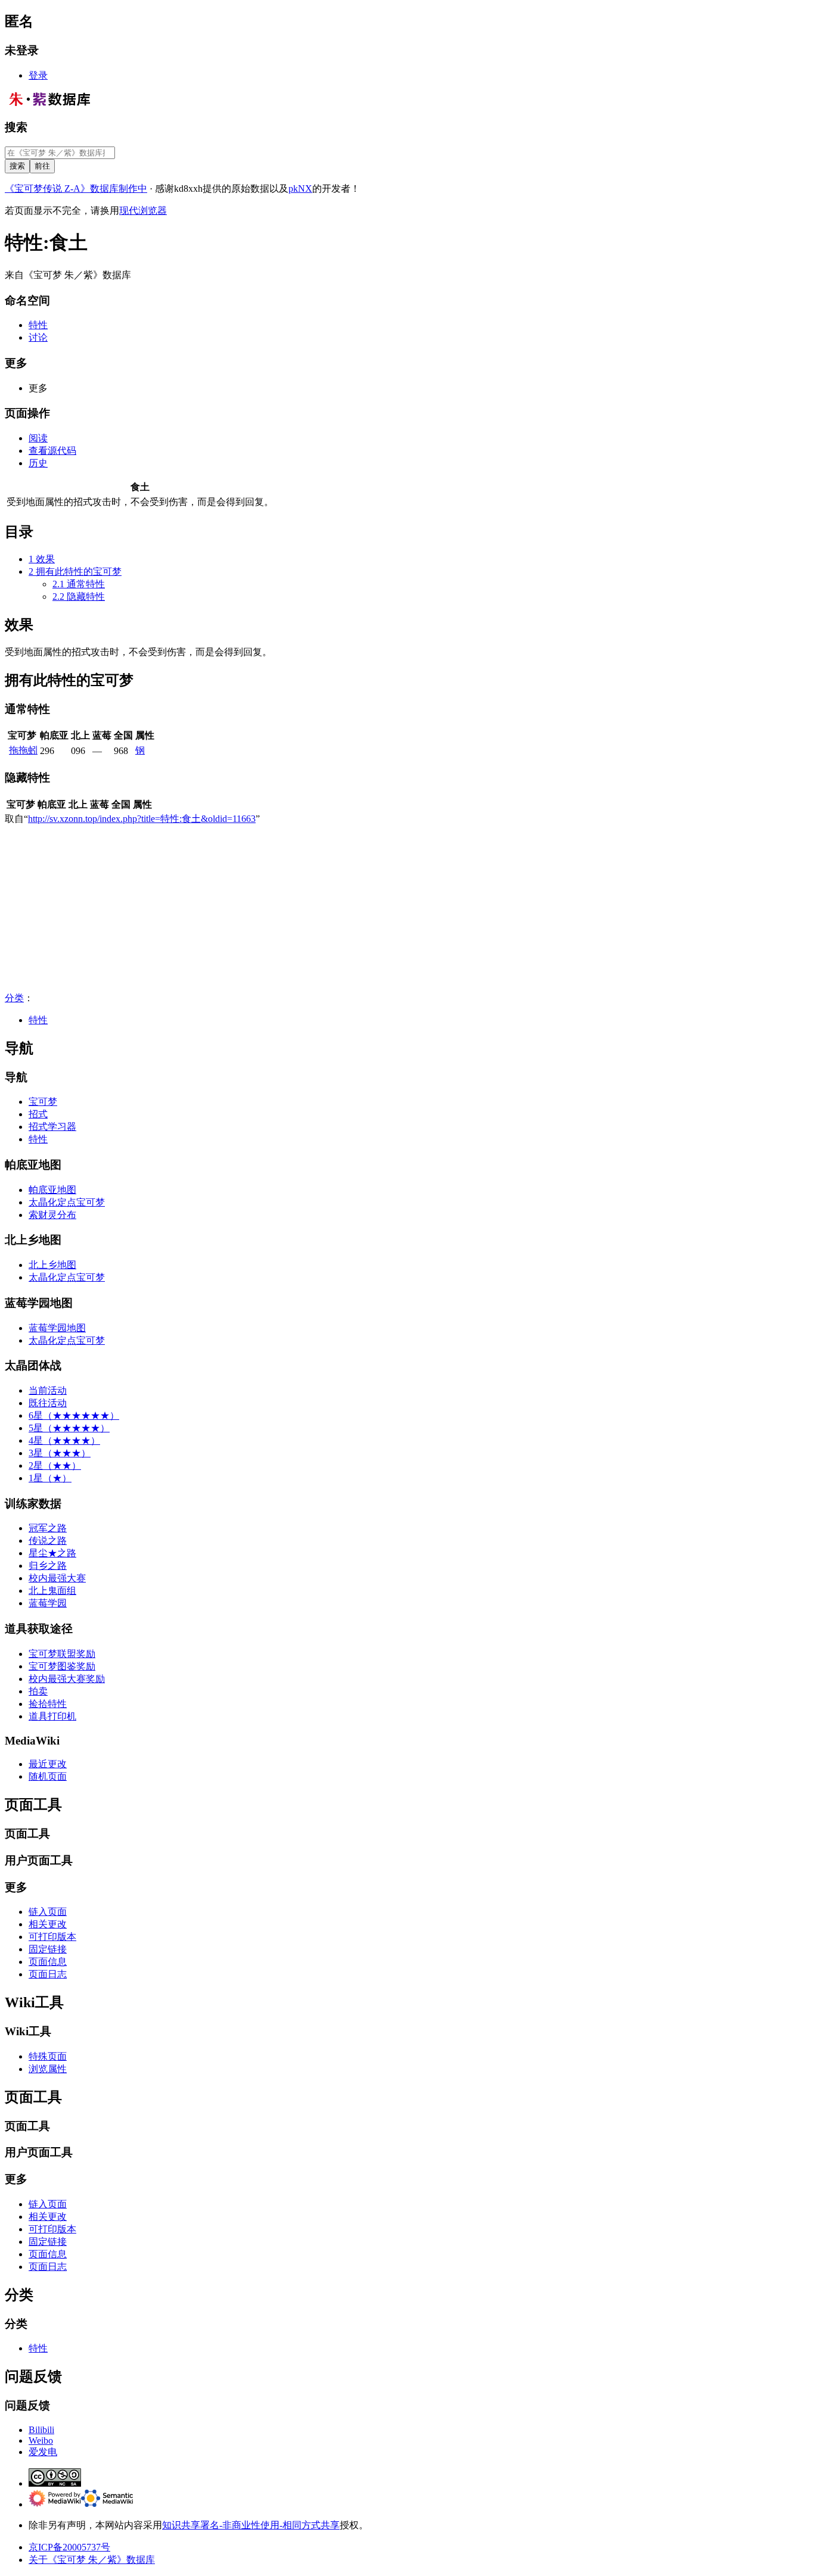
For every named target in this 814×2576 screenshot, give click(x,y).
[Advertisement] (362, 909)
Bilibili (41, 2430)
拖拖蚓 (23, 750)
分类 (14, 998)
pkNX (300, 189)
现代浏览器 (143, 211)
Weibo (41, 2440)
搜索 (16, 127)
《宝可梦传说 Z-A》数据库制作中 (76, 189)
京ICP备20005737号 (69, 2547)
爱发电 (43, 2452)
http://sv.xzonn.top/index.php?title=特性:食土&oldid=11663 (142, 819)
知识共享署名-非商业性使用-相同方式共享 (251, 2525)
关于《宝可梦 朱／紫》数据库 (92, 2560)
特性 (38, 1020)
